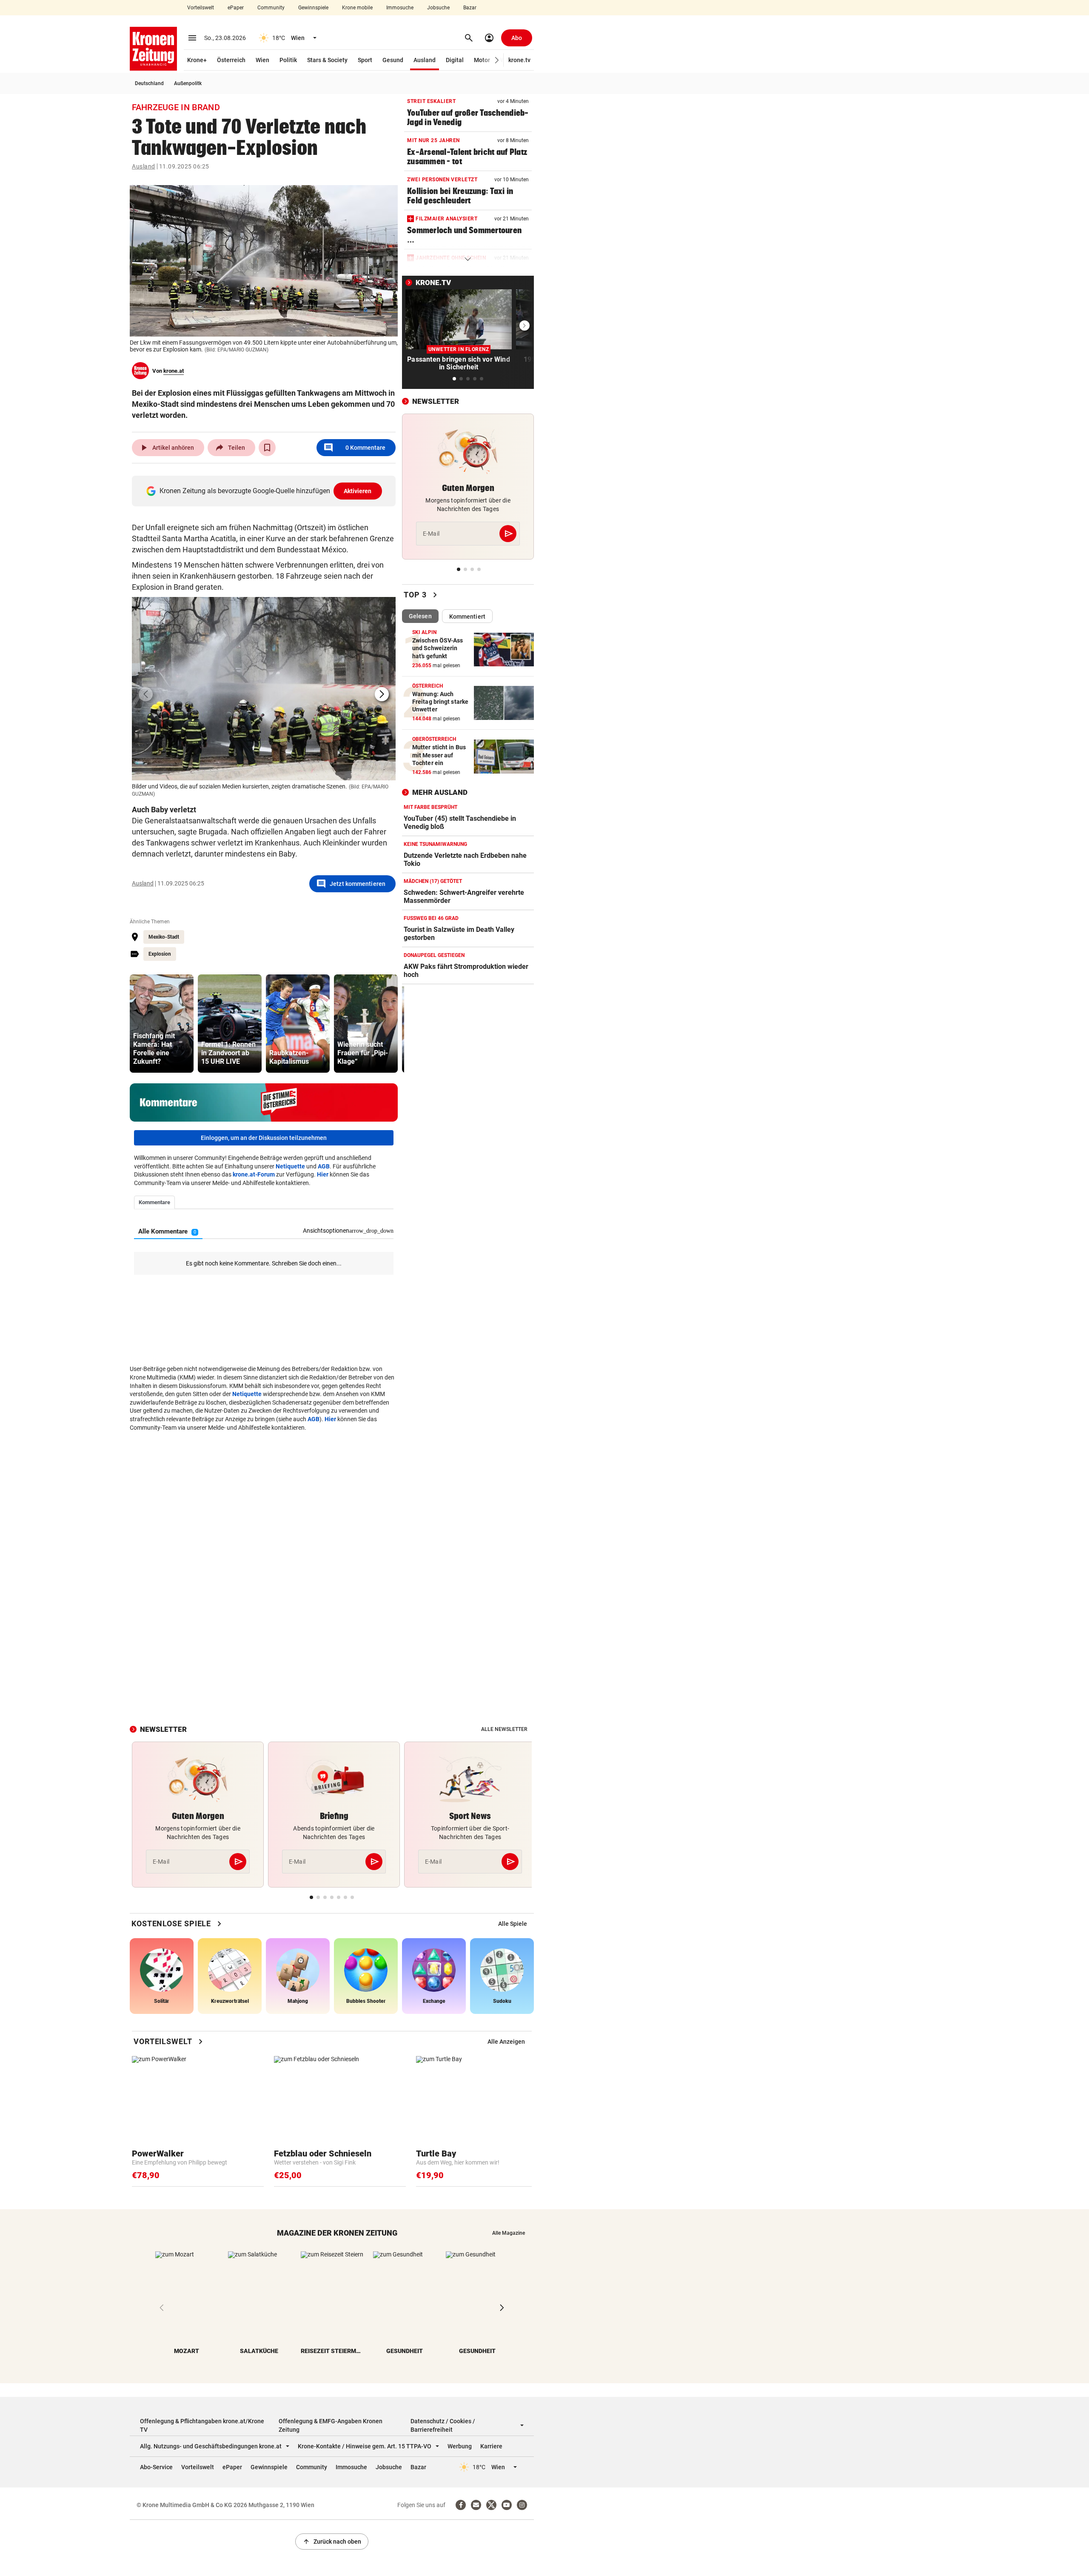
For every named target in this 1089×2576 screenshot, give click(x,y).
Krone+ (197, 60)
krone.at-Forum (254, 1174)
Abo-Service (156, 2467)
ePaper (236, 8)
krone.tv (519, 60)
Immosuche (400, 8)
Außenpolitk (188, 83)
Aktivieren (358, 491)
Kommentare (354, 448)
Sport (365, 60)
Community (271, 8)
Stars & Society (327, 60)
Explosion (160, 954)
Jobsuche (438, 8)
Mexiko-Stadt (164, 937)
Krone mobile (357, 8)
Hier (323, 1174)
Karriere (491, 2446)
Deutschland (149, 83)
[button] (497, 60)
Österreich (231, 60)
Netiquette (290, 1166)
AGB (324, 1166)
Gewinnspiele (313, 8)
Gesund (393, 60)
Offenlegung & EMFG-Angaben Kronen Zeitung (331, 2425)
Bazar (470, 8)
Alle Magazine (509, 2233)
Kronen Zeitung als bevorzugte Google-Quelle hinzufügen (266, 491)
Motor (482, 60)
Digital (455, 60)
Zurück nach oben (332, 2542)
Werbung (460, 2446)
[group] (162, 1024)
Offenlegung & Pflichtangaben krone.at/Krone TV (202, 2425)
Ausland (425, 60)
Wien (262, 60)
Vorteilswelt (201, 8)
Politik (288, 60)
